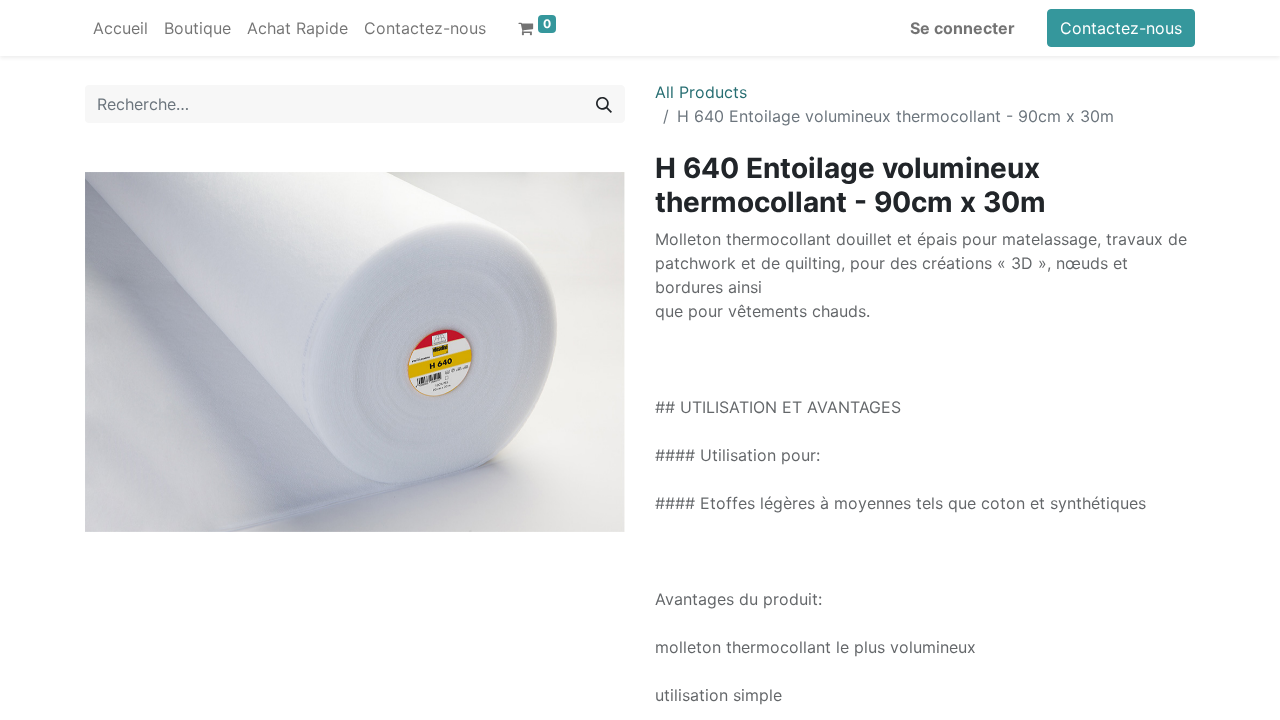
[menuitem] (120, 28)
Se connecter (962, 28)
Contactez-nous (1121, 28)
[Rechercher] (604, 104)
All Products (701, 92)
